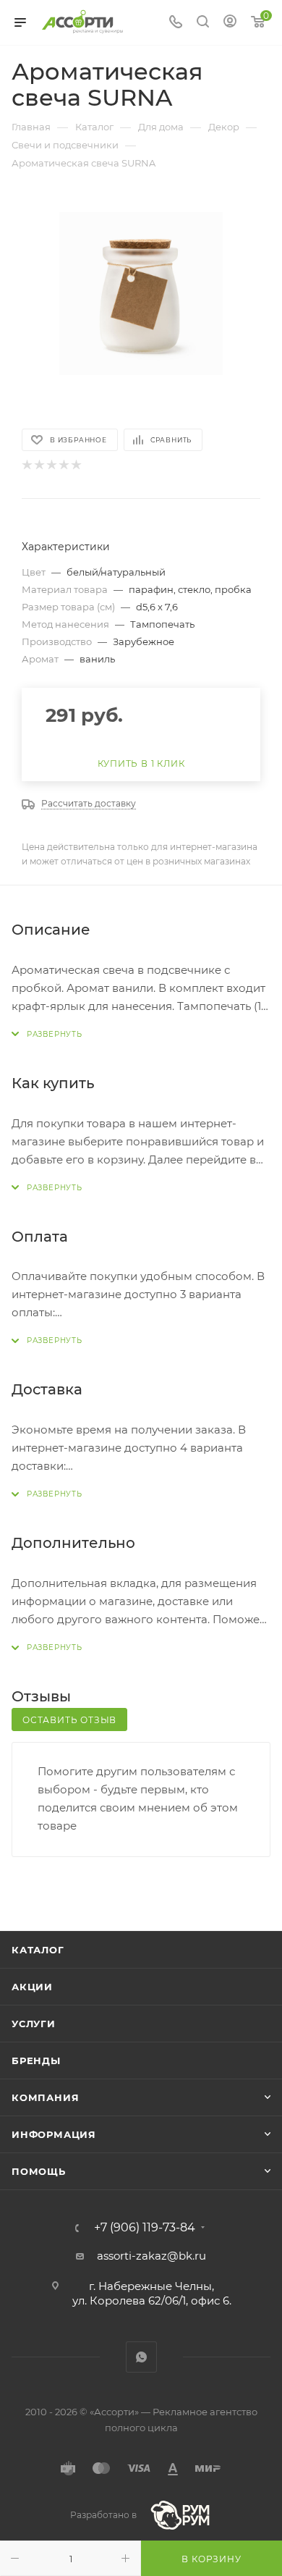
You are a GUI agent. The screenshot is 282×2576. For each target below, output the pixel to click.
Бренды (36, 2061)
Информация (54, 2134)
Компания (45, 2097)
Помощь (39, 2171)
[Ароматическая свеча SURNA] (141, 293)
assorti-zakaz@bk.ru (151, 2256)
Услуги (34, 2024)
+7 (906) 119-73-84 (145, 2228)
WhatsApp (141, 2357)
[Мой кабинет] (230, 23)
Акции (32, 1987)
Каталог (38, 1950)
